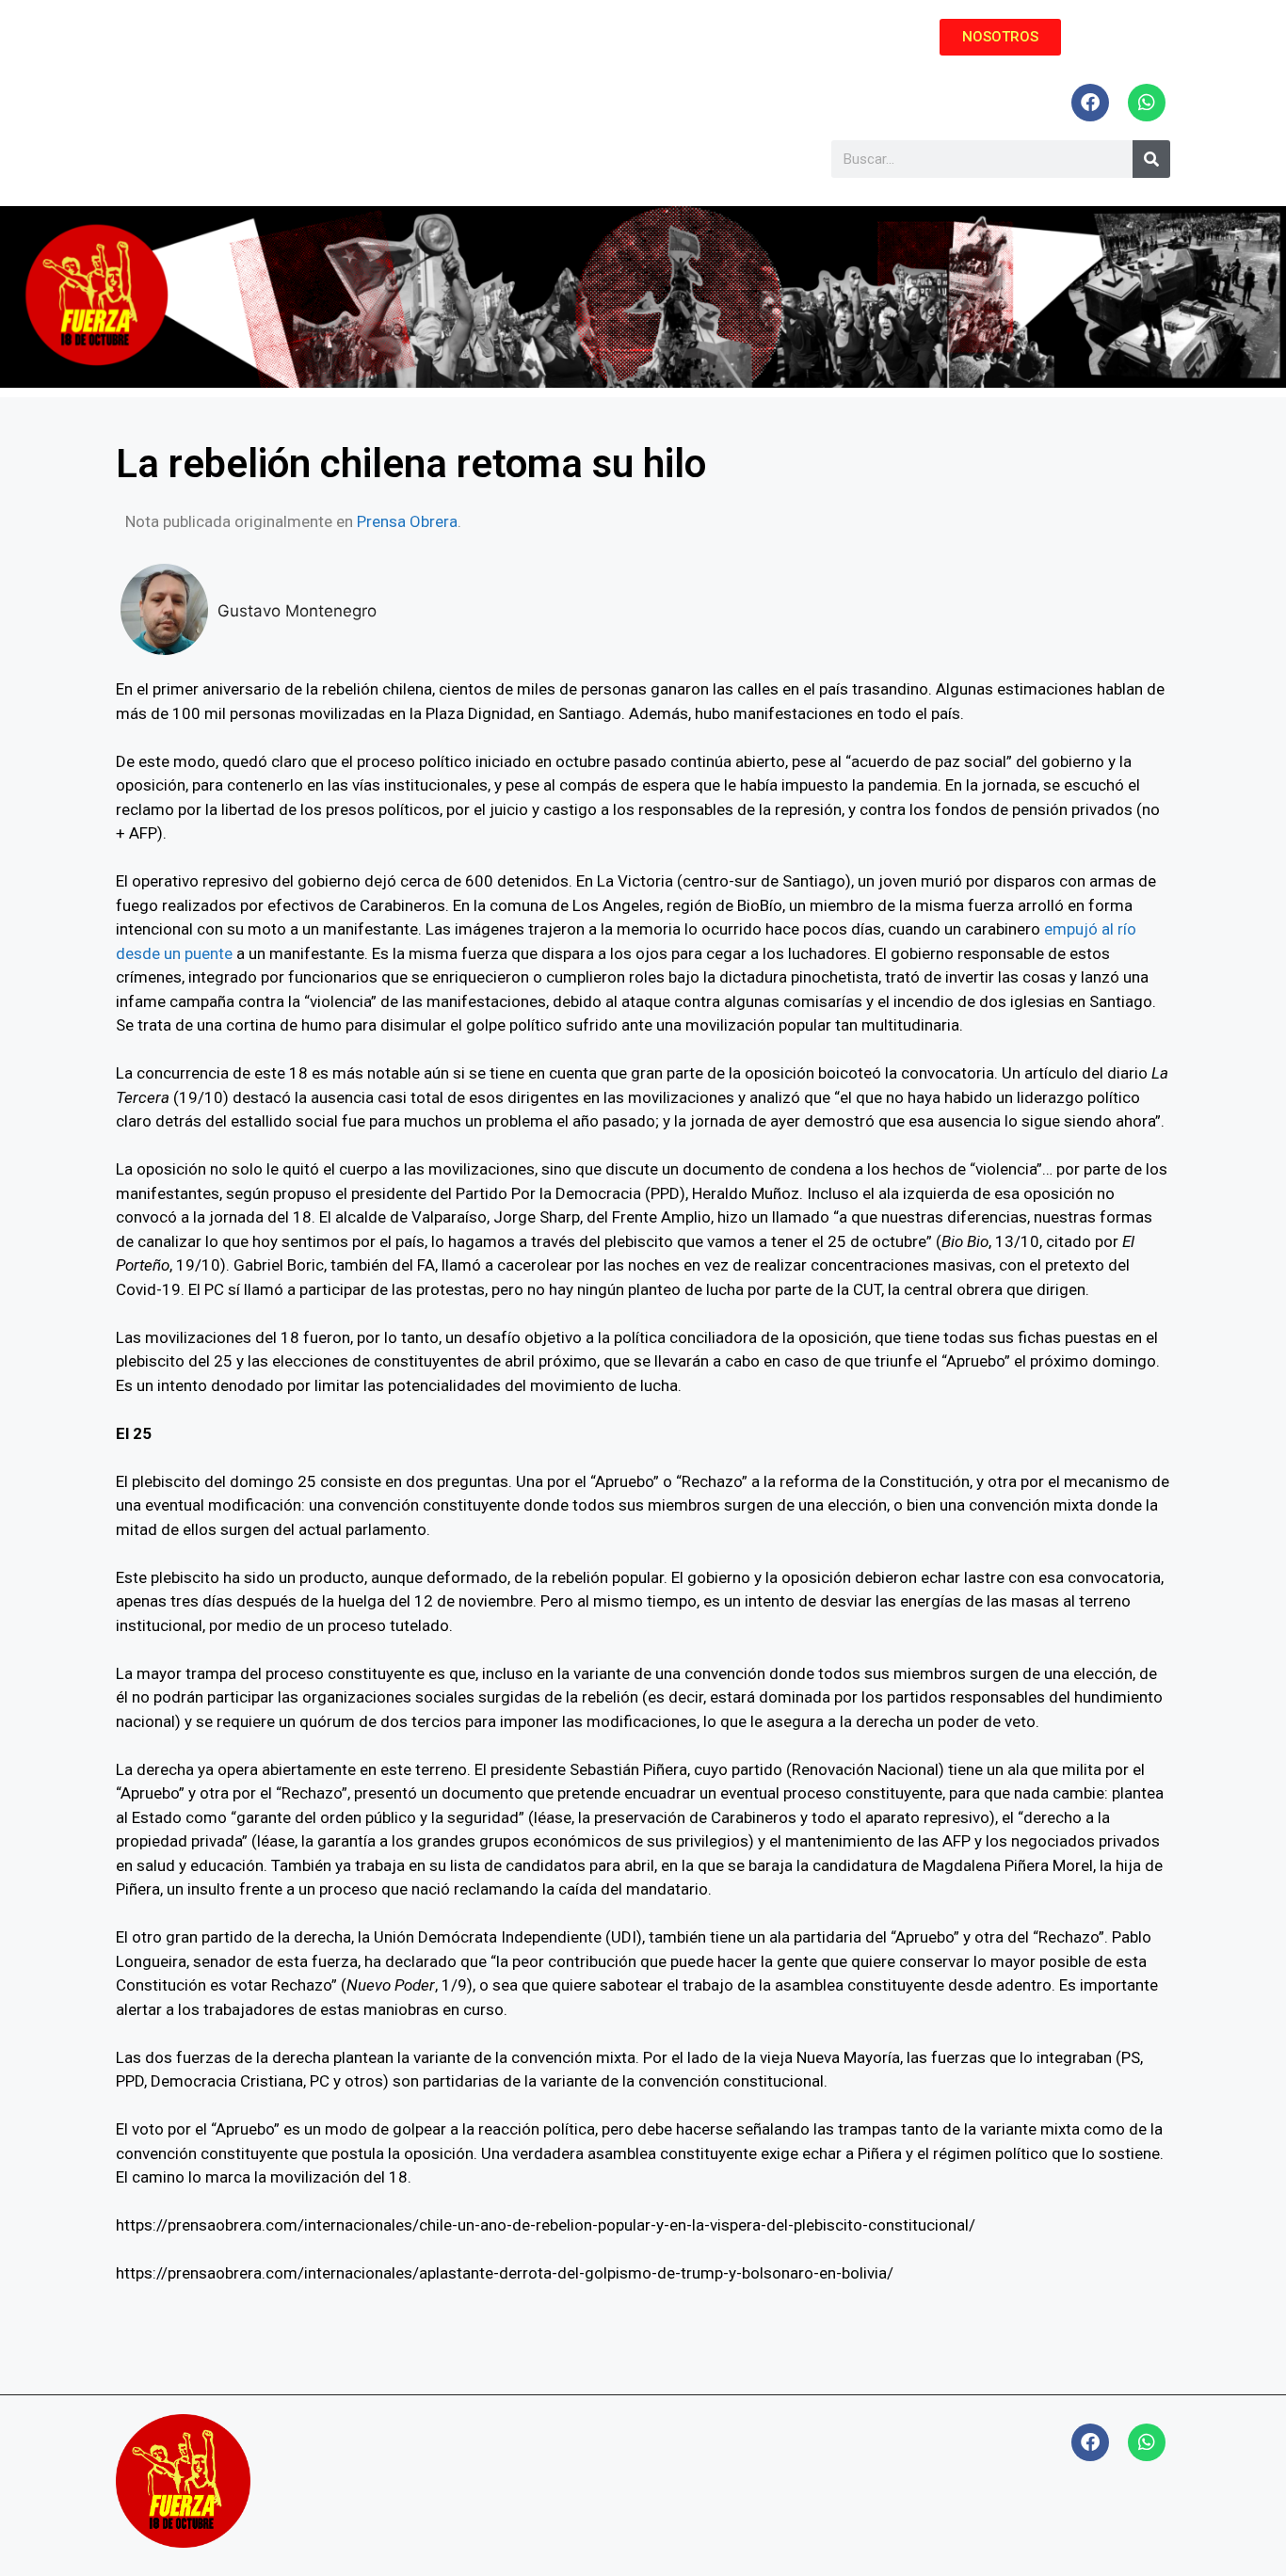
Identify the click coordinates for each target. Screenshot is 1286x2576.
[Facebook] (1090, 103)
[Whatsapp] (1147, 103)
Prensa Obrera (407, 521)
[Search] (1151, 159)
